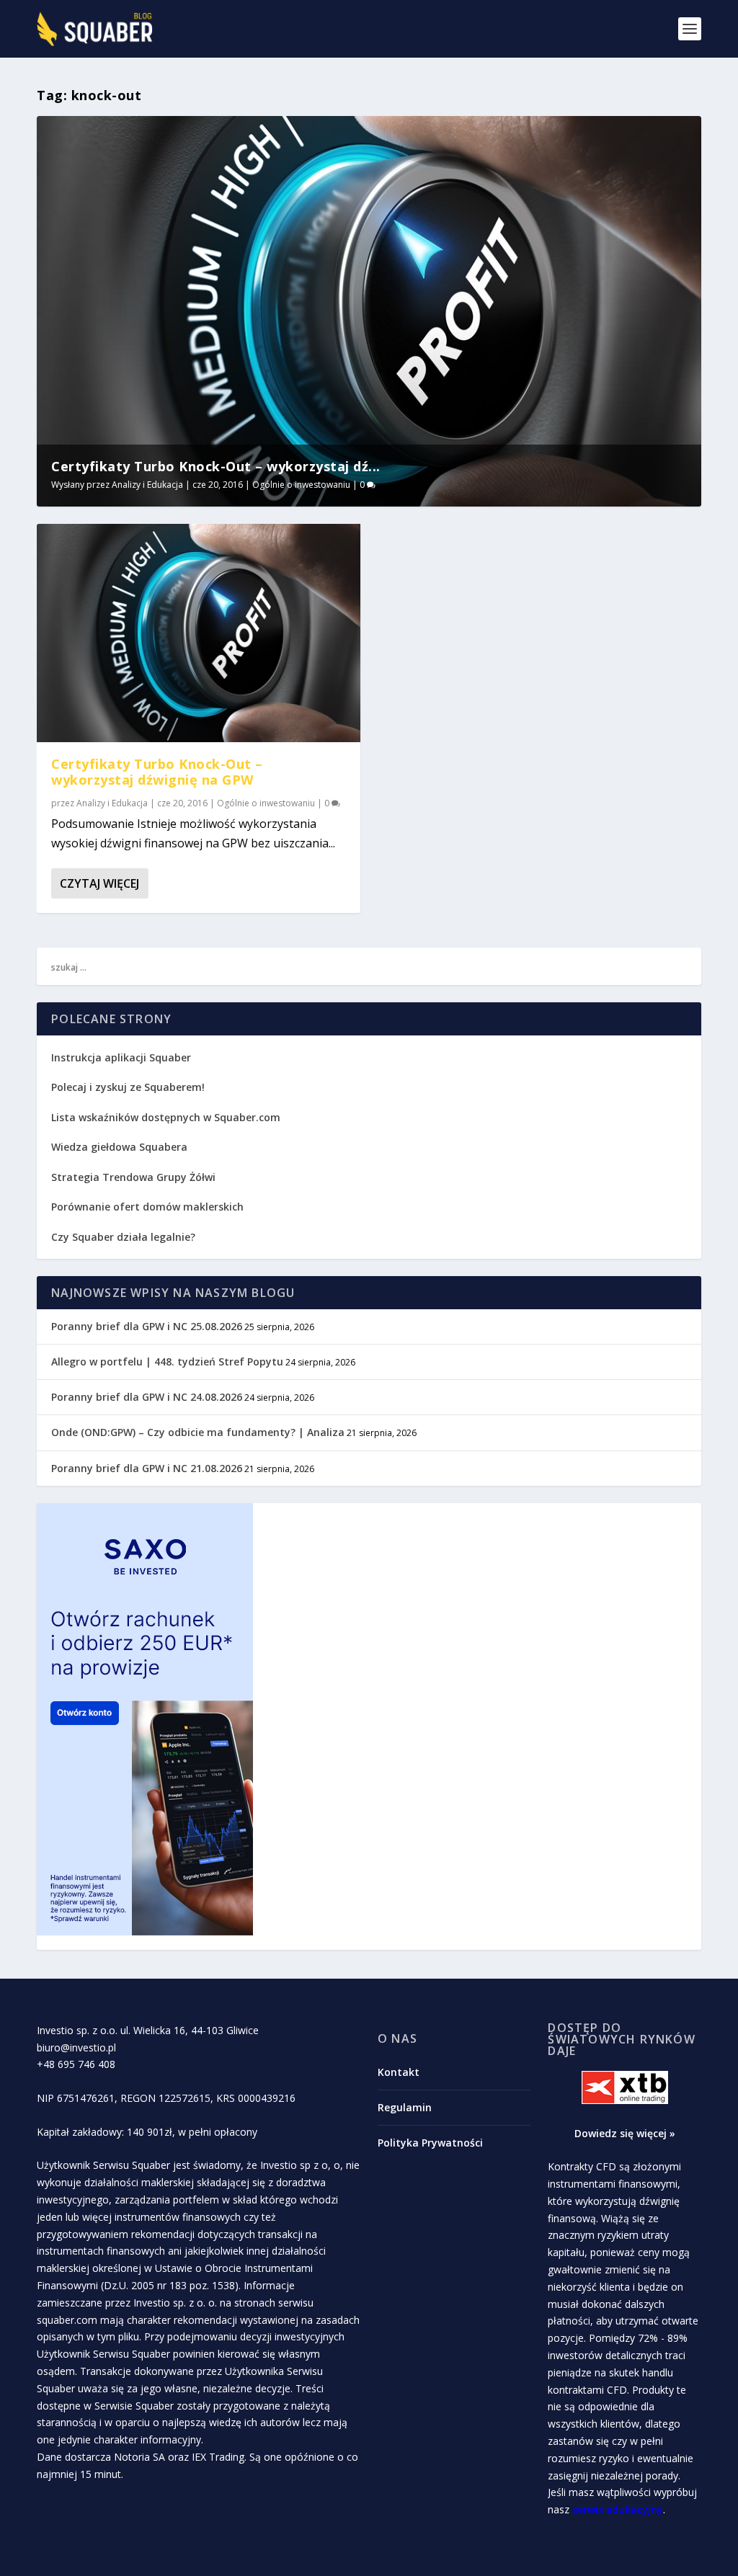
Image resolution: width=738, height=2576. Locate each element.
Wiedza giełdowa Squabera (119, 1147)
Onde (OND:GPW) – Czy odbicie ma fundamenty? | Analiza (198, 1432)
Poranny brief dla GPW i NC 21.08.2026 (147, 1468)
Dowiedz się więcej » (625, 2133)
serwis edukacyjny (618, 2509)
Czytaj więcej (99, 883)
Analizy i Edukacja (147, 485)
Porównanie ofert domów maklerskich (147, 1207)
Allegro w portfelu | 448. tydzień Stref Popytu (167, 1361)
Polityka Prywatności (430, 2143)
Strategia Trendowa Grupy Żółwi (133, 1177)
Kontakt (399, 2072)
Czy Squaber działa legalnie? (123, 1237)
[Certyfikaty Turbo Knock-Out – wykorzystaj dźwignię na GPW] (199, 633)
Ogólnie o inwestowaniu (301, 485)
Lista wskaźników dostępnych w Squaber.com (166, 1117)
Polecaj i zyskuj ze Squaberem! (128, 1087)
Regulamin (405, 2107)
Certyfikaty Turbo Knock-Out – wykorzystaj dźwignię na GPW (157, 772)
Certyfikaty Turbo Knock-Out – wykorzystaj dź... (216, 466)
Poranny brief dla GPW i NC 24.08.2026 (147, 1397)
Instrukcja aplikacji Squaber (121, 1057)
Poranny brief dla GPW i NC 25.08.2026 (147, 1326)
